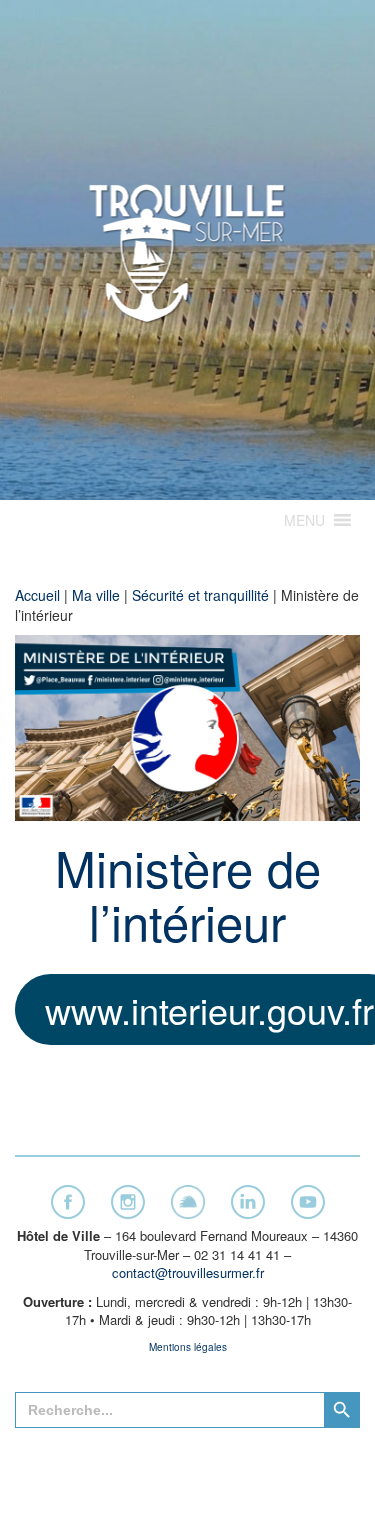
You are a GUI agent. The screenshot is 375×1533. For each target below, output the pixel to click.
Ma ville (96, 595)
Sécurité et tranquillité (200, 595)
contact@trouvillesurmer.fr (188, 1272)
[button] (304, 520)
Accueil (37, 595)
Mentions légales (188, 1347)
